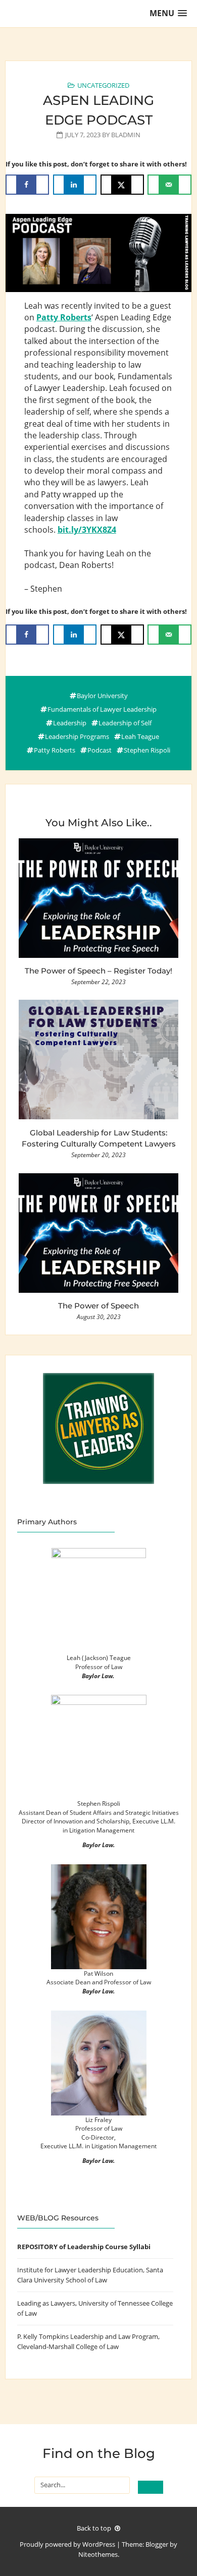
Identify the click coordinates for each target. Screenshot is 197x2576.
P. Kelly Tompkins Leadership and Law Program (88, 2336)
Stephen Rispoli (147, 750)
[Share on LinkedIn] (75, 185)
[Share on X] (122, 185)
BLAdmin (126, 135)
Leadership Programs (77, 736)
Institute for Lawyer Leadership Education (80, 2270)
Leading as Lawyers (46, 2303)
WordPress (99, 2544)
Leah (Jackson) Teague (99, 1657)
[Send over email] (169, 185)
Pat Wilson (98, 1973)
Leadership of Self (125, 723)
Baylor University (102, 696)
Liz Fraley (98, 2120)
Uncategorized (103, 85)
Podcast (100, 750)
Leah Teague (140, 736)
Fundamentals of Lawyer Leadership (102, 709)
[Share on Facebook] (27, 185)
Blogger (157, 2544)
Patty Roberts (55, 750)
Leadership (70, 723)
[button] (168, 13)
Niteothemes (98, 2554)
